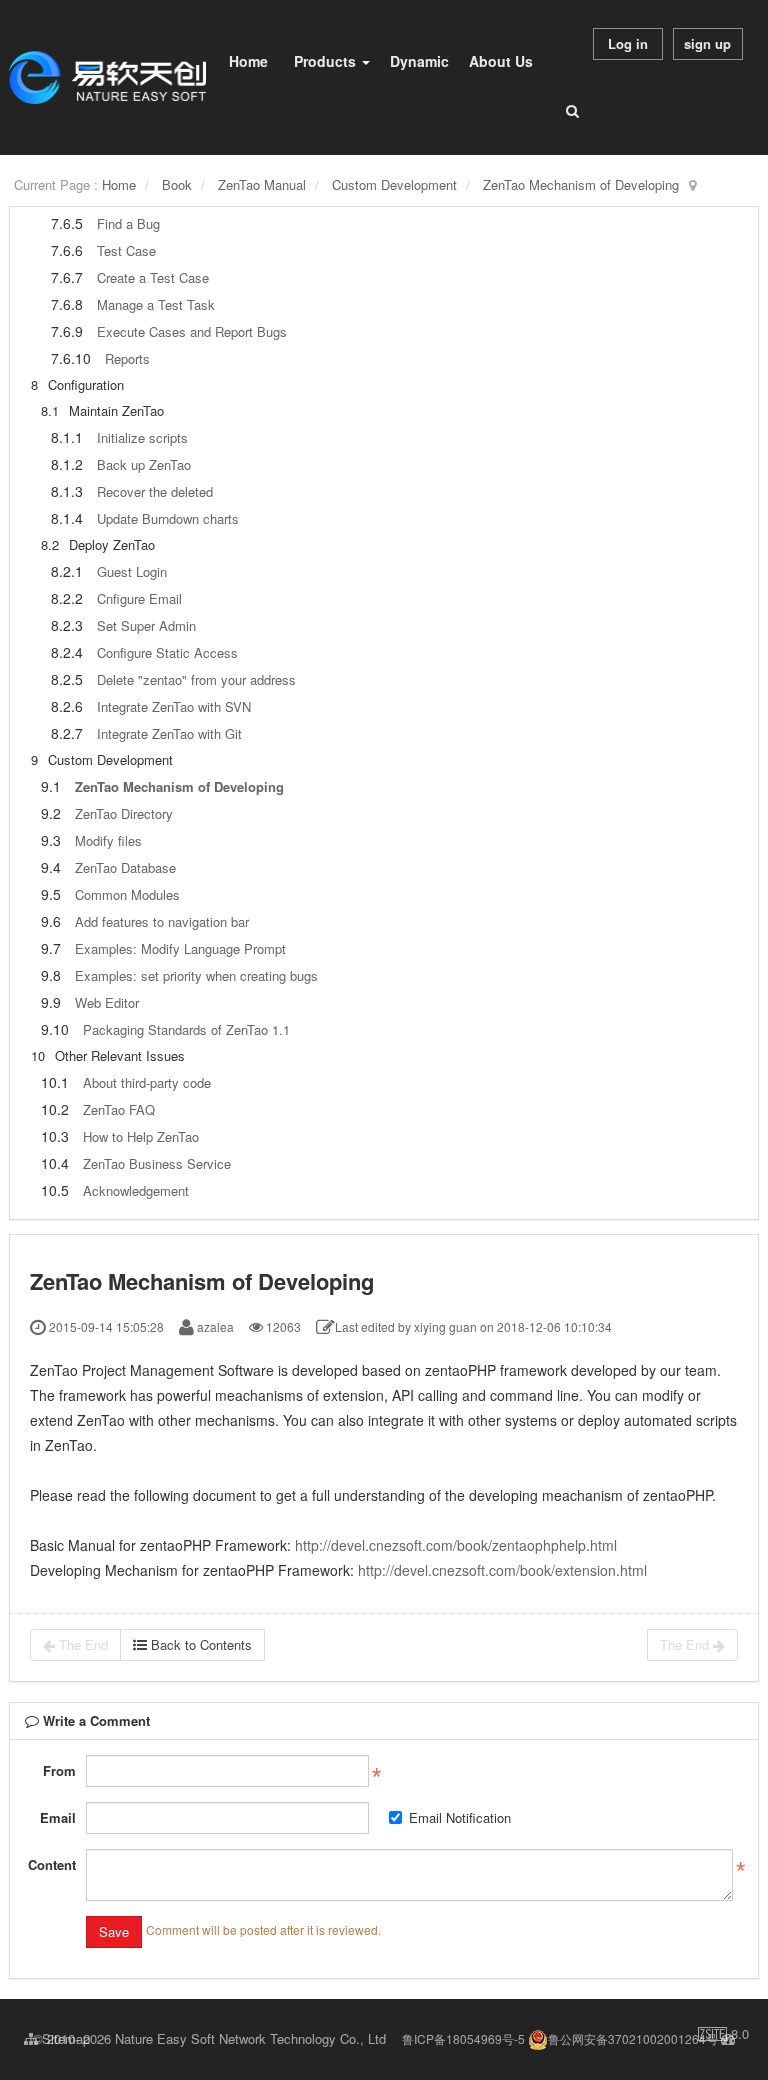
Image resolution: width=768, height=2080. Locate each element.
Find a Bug (128, 223)
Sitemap (64, 2038)
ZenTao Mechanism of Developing (581, 184)
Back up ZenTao (144, 464)
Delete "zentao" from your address (196, 679)
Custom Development (394, 184)
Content (52, 1864)
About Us (501, 61)
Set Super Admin (146, 625)
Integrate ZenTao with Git (169, 733)
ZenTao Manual (262, 184)
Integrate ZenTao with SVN (174, 706)
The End (81, 1644)
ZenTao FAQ (119, 1109)
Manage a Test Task (156, 304)
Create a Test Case (153, 277)
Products (327, 61)
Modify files (108, 840)
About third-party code (147, 1082)
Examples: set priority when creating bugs (196, 975)
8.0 (723, 2034)
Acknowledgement (136, 1190)
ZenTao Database (125, 867)
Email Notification (460, 1817)
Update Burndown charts (168, 518)
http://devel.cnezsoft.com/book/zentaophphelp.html (456, 1545)
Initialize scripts (142, 437)
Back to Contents (199, 1644)
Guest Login (132, 571)
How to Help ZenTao (141, 1136)
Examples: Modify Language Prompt (180, 948)
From (59, 1770)
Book (177, 184)
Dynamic (419, 61)
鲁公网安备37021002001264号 (633, 2038)
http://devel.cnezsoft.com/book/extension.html (502, 1570)
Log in (628, 43)
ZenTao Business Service (157, 1163)
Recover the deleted (155, 491)
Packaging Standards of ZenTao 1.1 (186, 1029)
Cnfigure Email (139, 598)
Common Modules (127, 894)
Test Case (126, 250)
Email (58, 1817)
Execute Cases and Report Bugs (192, 331)
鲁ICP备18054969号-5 (463, 2038)
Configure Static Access (167, 652)
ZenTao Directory (124, 813)
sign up (707, 43)
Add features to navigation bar (162, 921)
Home (248, 61)
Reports (127, 358)
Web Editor (107, 1002)
